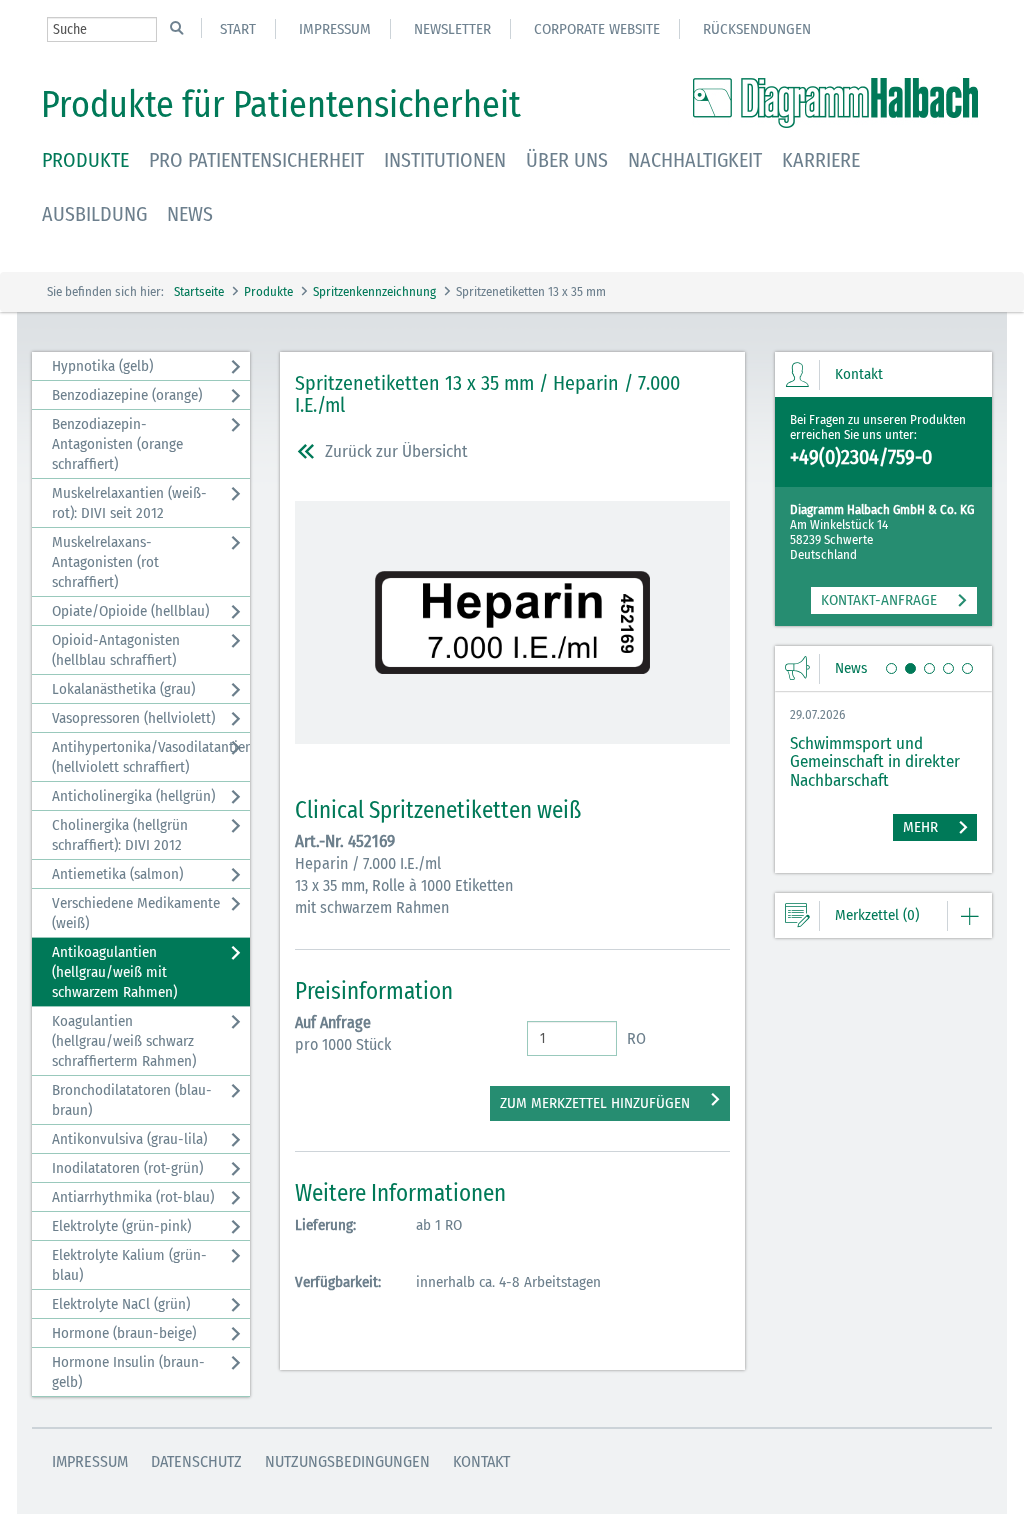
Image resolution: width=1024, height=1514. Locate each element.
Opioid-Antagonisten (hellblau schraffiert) (116, 650)
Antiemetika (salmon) (117, 874)
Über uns (567, 160)
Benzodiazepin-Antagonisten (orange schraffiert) (117, 444)
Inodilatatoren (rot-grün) (127, 1168)
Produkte (85, 160)
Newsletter (452, 29)
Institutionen (445, 160)
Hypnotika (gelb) (102, 366)
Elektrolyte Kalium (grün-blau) (129, 1265)
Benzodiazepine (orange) (127, 395)
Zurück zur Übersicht (396, 451)
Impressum (335, 29)
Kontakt (481, 1461)
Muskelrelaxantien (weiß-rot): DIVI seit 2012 (129, 503)
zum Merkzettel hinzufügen (595, 1103)
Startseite (199, 291)
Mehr (920, 827)
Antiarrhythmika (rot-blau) (133, 1197)
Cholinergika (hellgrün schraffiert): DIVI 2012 (120, 835)
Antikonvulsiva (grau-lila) (129, 1139)
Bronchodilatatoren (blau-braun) (132, 1100)
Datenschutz (196, 1461)
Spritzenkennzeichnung (374, 291)
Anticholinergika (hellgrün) (133, 796)
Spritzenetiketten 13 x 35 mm (531, 291)
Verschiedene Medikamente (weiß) (136, 913)
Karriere (821, 160)
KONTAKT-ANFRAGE (879, 600)
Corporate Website (597, 29)
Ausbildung (94, 214)
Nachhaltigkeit (695, 160)
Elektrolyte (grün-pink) (121, 1226)
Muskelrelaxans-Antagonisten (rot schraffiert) (105, 562)
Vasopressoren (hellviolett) (133, 718)
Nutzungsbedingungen (347, 1461)
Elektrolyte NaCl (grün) (121, 1304)
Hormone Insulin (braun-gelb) (128, 1372)
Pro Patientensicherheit (256, 160)
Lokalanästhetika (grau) (123, 689)
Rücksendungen (757, 29)
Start (238, 29)
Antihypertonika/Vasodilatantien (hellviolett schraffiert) (151, 757)
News (190, 214)
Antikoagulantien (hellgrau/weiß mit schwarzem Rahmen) (114, 972)
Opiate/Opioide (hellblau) (130, 611)
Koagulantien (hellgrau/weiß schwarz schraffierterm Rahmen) (124, 1041)
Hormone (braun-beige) (124, 1333)
